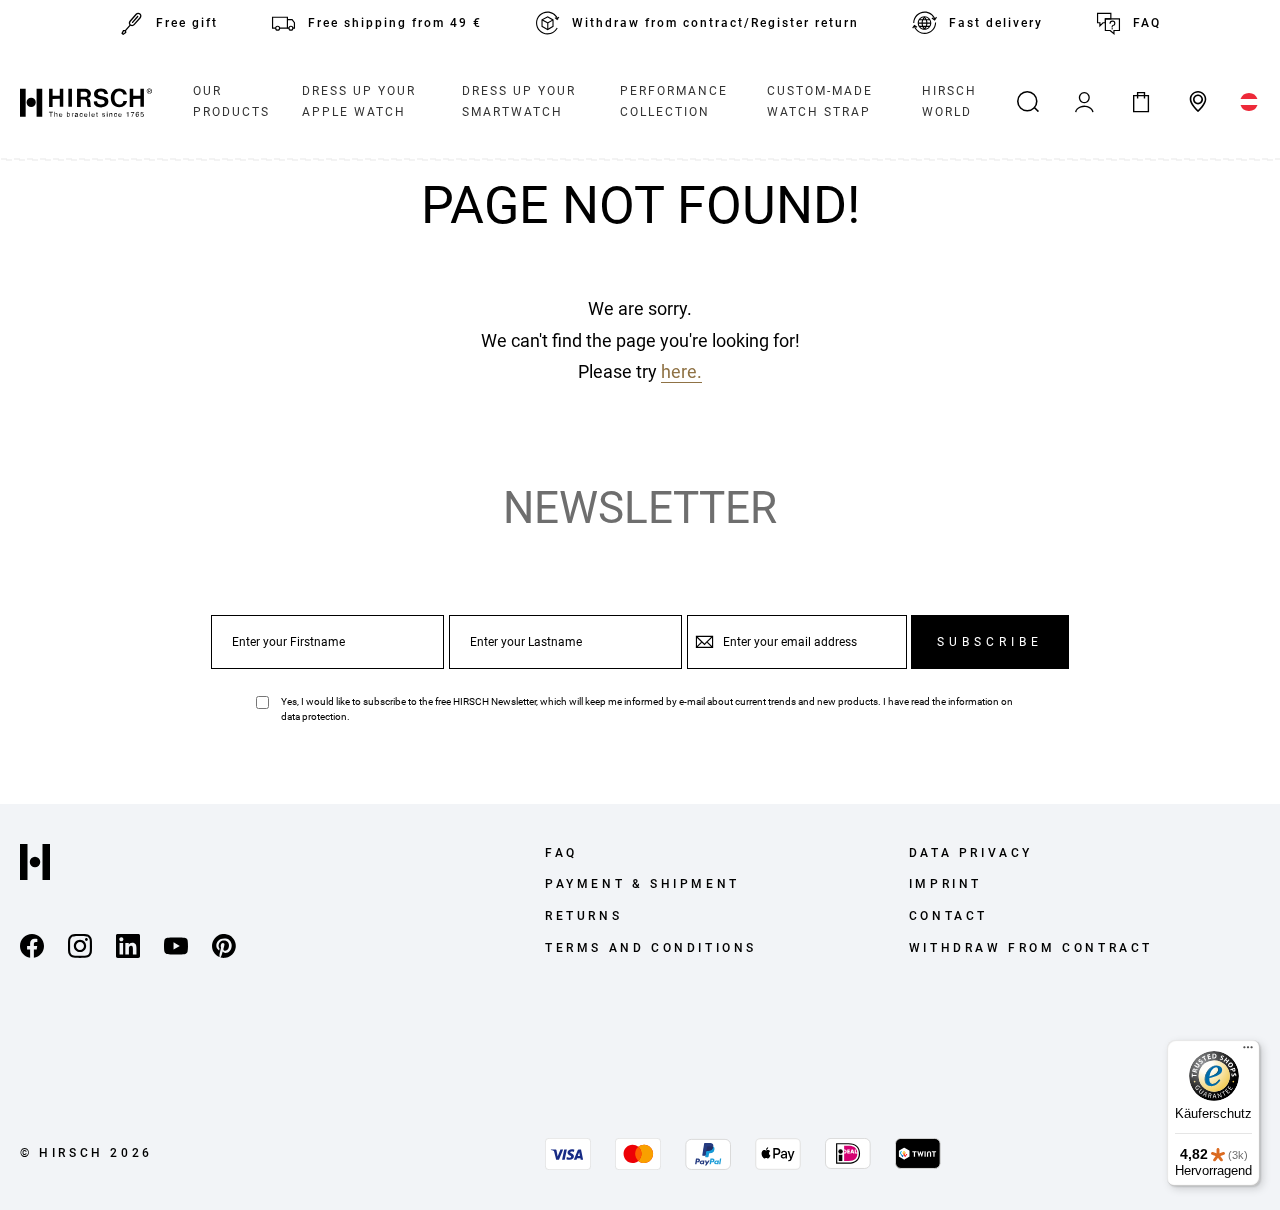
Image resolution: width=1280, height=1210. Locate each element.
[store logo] (86, 102)
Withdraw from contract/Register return (715, 23)
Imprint (945, 884)
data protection (314, 716)
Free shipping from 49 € (395, 23)
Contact (948, 916)
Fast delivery (996, 23)
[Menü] (1248, 1052)
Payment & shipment (642, 884)
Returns (583, 916)
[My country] (1249, 102)
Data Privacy (971, 853)
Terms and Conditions (651, 948)
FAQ (1147, 23)
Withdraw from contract (1031, 948)
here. (681, 371)
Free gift (187, 23)
